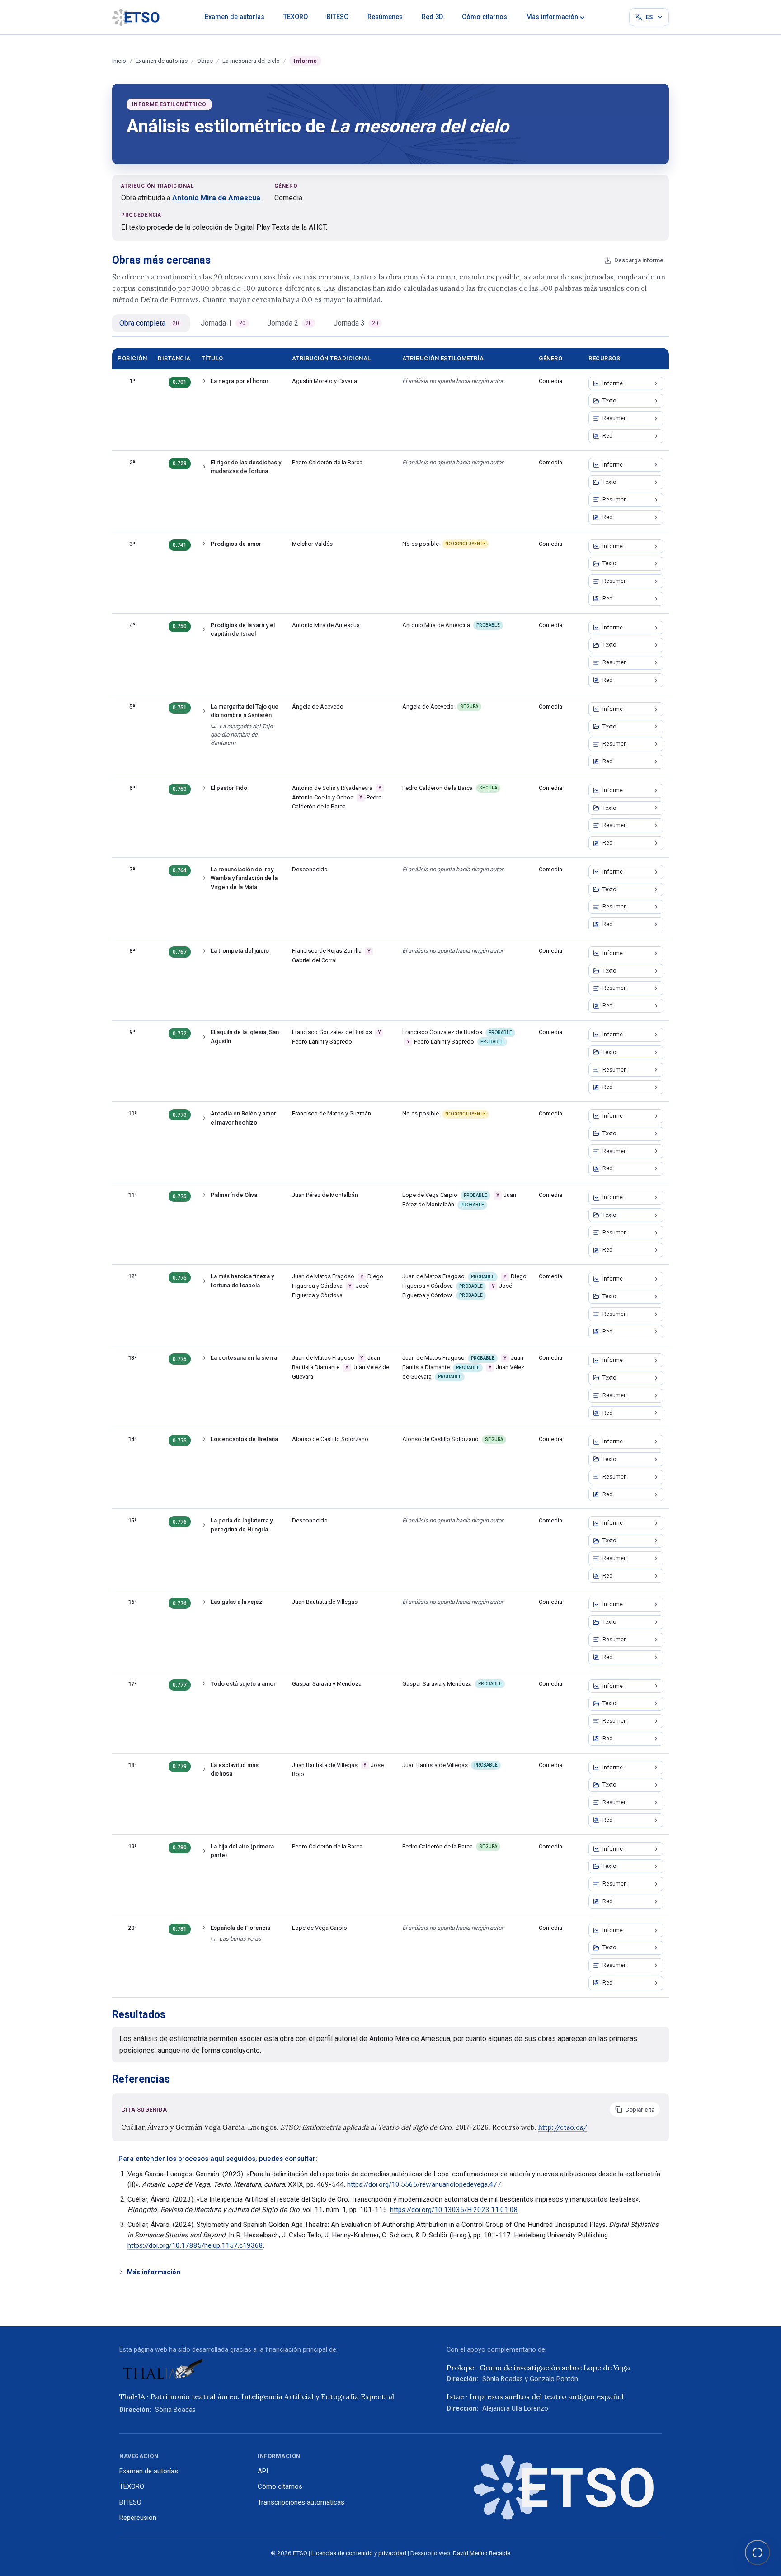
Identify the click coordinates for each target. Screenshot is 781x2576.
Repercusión (138, 2518)
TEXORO (296, 17)
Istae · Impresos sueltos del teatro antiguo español (535, 2396)
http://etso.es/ (563, 2127)
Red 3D (432, 17)
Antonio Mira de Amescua (216, 198)
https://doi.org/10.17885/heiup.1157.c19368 (195, 2245)
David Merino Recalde (482, 2553)
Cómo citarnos (485, 17)
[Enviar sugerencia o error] (757, 2552)
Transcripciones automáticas (301, 2502)
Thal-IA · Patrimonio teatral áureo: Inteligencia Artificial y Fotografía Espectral (257, 2396)
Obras (205, 61)
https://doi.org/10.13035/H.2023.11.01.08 (454, 2210)
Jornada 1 (223, 323)
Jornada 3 (356, 323)
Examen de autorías (235, 17)
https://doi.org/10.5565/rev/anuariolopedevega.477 (424, 2184)
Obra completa (149, 323)
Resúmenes (385, 17)
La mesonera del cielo (251, 61)
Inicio (119, 61)
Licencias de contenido (342, 2553)
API (263, 2471)
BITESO (338, 17)
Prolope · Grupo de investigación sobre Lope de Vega (538, 2368)
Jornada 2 (289, 323)
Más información (552, 17)
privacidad (392, 2553)
